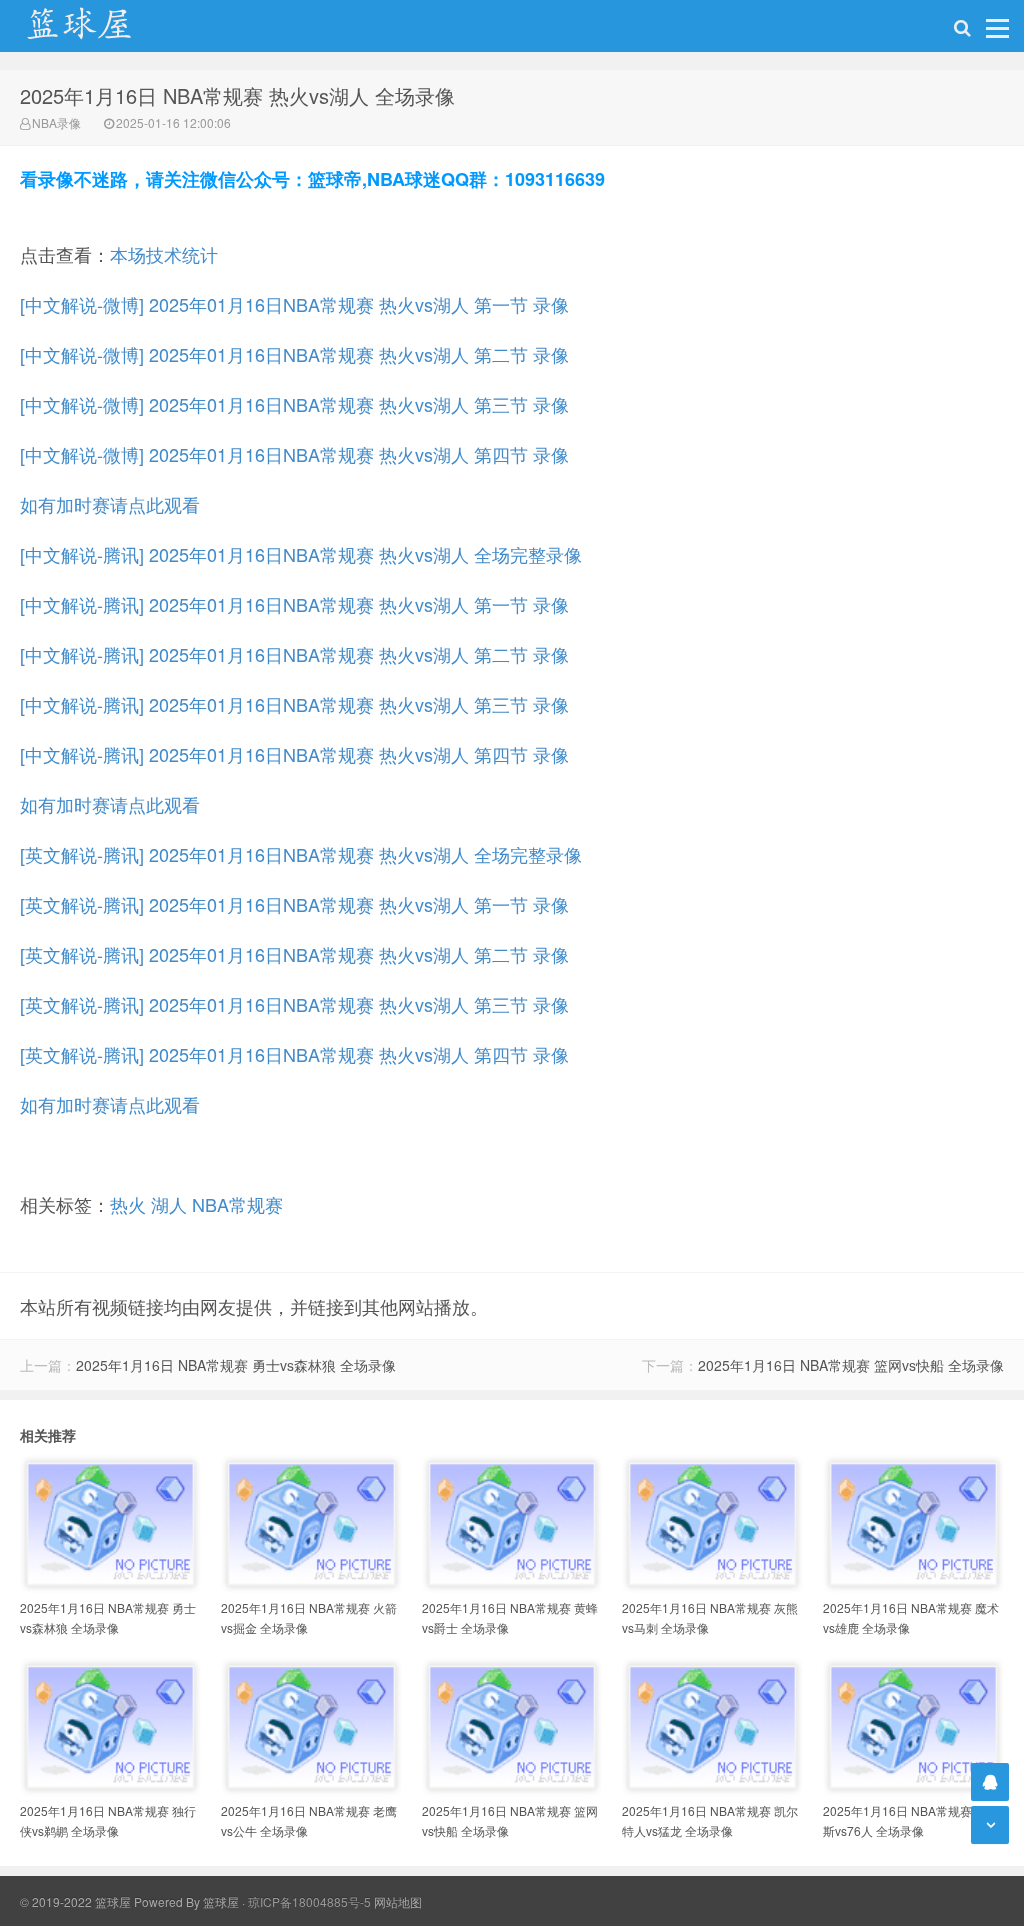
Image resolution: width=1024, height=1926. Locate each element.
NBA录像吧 (100, 26)
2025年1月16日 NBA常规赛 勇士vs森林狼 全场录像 (236, 1365)
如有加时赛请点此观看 (110, 504)
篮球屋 (221, 1901)
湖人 (169, 1204)
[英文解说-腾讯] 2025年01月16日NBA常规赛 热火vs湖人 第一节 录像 (294, 904)
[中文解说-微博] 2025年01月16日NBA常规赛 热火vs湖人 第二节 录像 (294, 354)
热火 (128, 1204)
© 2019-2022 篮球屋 (75, 1901)
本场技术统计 (164, 254)
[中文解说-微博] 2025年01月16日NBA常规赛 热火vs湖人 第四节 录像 (294, 454)
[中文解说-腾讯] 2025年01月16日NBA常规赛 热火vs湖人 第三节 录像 (294, 704)
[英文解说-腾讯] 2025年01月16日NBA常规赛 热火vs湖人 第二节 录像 (294, 954)
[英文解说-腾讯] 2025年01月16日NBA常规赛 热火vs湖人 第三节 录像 (294, 1004)
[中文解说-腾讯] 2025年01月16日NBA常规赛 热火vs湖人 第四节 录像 (294, 754)
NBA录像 (56, 122)
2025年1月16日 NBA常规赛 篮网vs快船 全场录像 (851, 1365)
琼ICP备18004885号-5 (309, 1901)
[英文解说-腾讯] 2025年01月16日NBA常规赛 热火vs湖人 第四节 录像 (294, 1054)
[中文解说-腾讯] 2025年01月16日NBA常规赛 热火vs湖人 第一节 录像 (294, 604)
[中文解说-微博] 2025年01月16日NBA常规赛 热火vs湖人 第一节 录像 (294, 304)
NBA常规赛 (237, 1204)
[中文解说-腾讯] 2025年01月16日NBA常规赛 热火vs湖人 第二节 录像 (294, 654)
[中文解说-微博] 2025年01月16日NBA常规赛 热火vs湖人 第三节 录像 (294, 404)
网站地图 (398, 1901)
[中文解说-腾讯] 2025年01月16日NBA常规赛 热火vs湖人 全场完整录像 (301, 554)
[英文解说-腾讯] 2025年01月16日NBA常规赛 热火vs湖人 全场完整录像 (301, 854)
